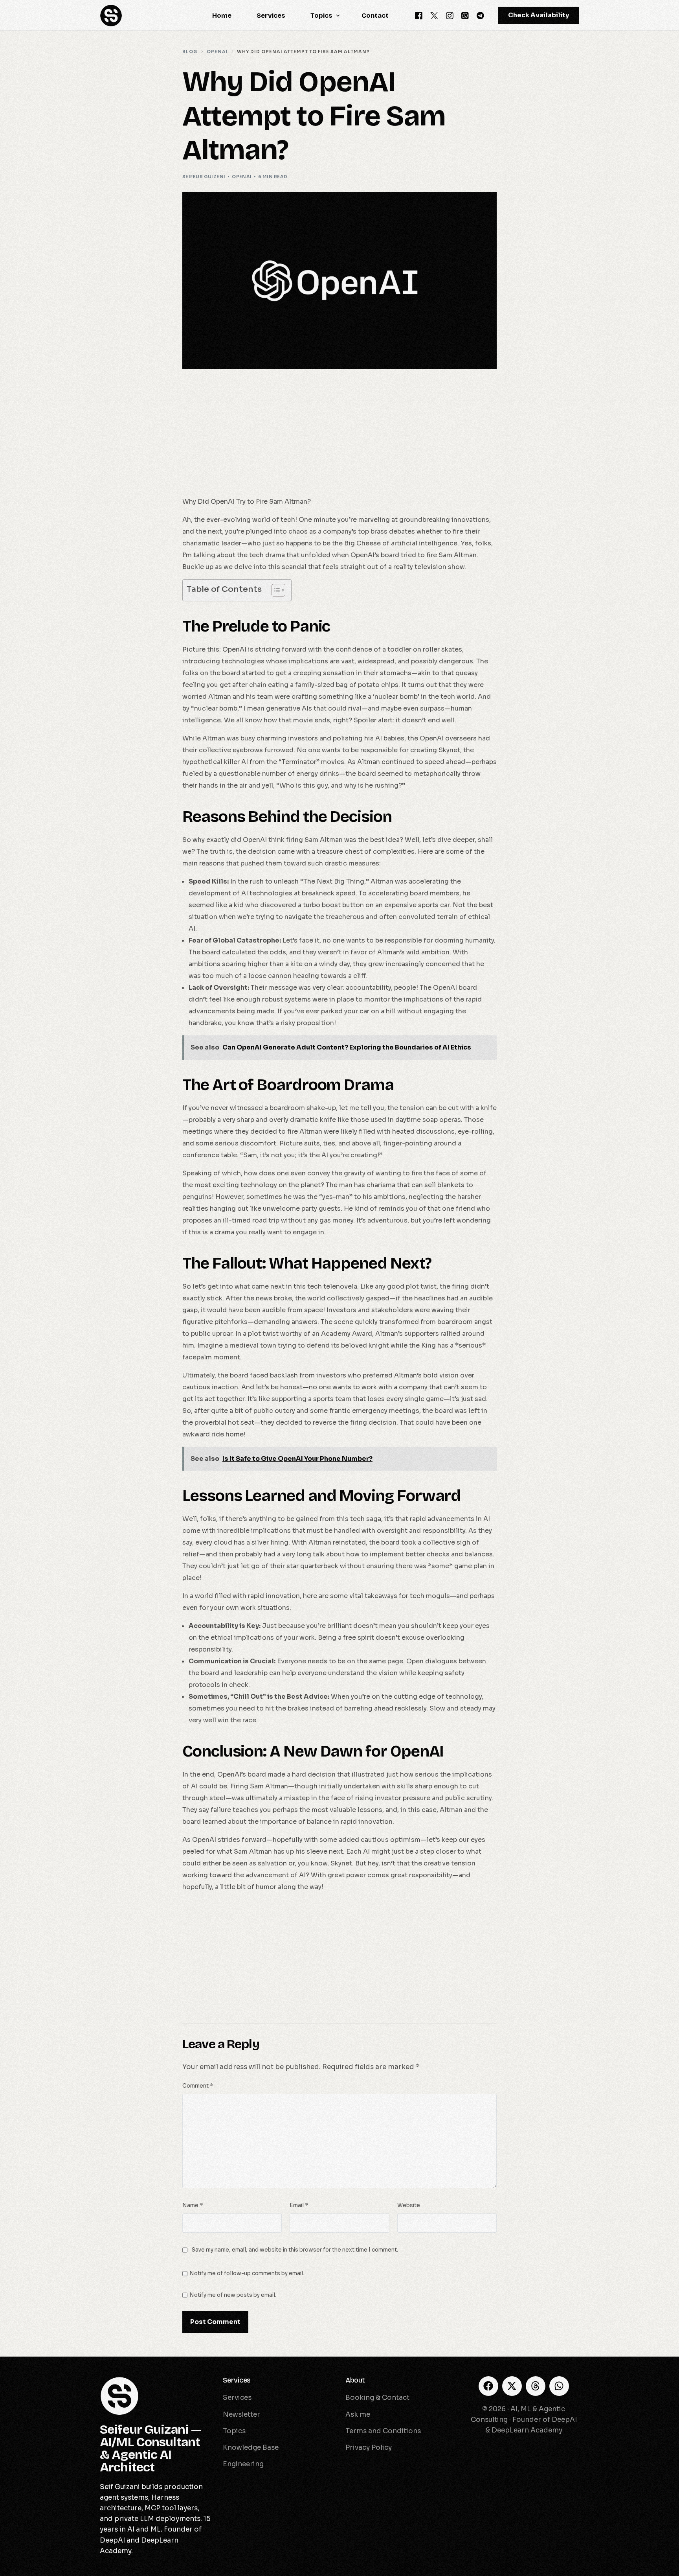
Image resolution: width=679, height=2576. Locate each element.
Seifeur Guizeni (204, 177)
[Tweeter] (434, 15)
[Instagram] (450, 15)
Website (409, 2205)
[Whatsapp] (465, 15)
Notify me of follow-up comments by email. (247, 2273)
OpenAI (242, 177)
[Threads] (536, 2386)
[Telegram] (480, 15)
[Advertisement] (339, 438)
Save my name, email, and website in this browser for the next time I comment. (295, 2250)
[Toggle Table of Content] (274, 590)
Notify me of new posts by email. (233, 2295)
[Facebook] (419, 15)
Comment (198, 2086)
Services (237, 2380)
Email (299, 2205)
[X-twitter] (512, 2386)
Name (193, 2205)
